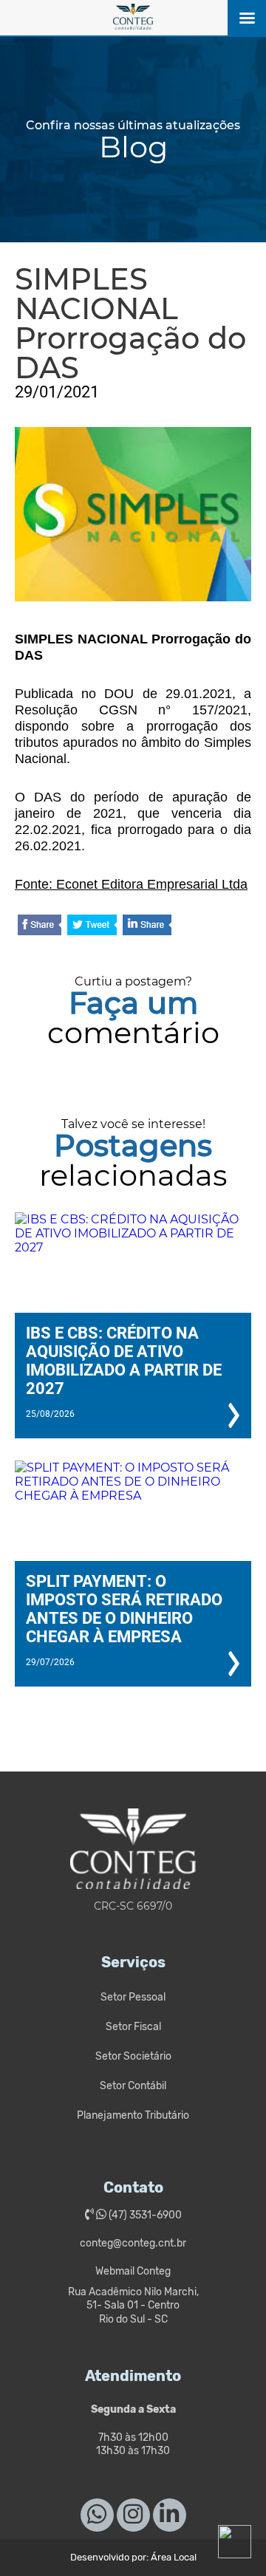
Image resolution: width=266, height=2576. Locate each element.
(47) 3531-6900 (144, 2215)
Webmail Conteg (133, 2271)
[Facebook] (40, 926)
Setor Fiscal (133, 2027)
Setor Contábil (133, 2086)
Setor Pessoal (133, 1997)
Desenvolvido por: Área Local (133, 2557)
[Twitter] (92, 926)
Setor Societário (133, 2056)
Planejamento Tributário (133, 2115)
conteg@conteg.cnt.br (133, 2243)
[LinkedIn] (147, 926)
